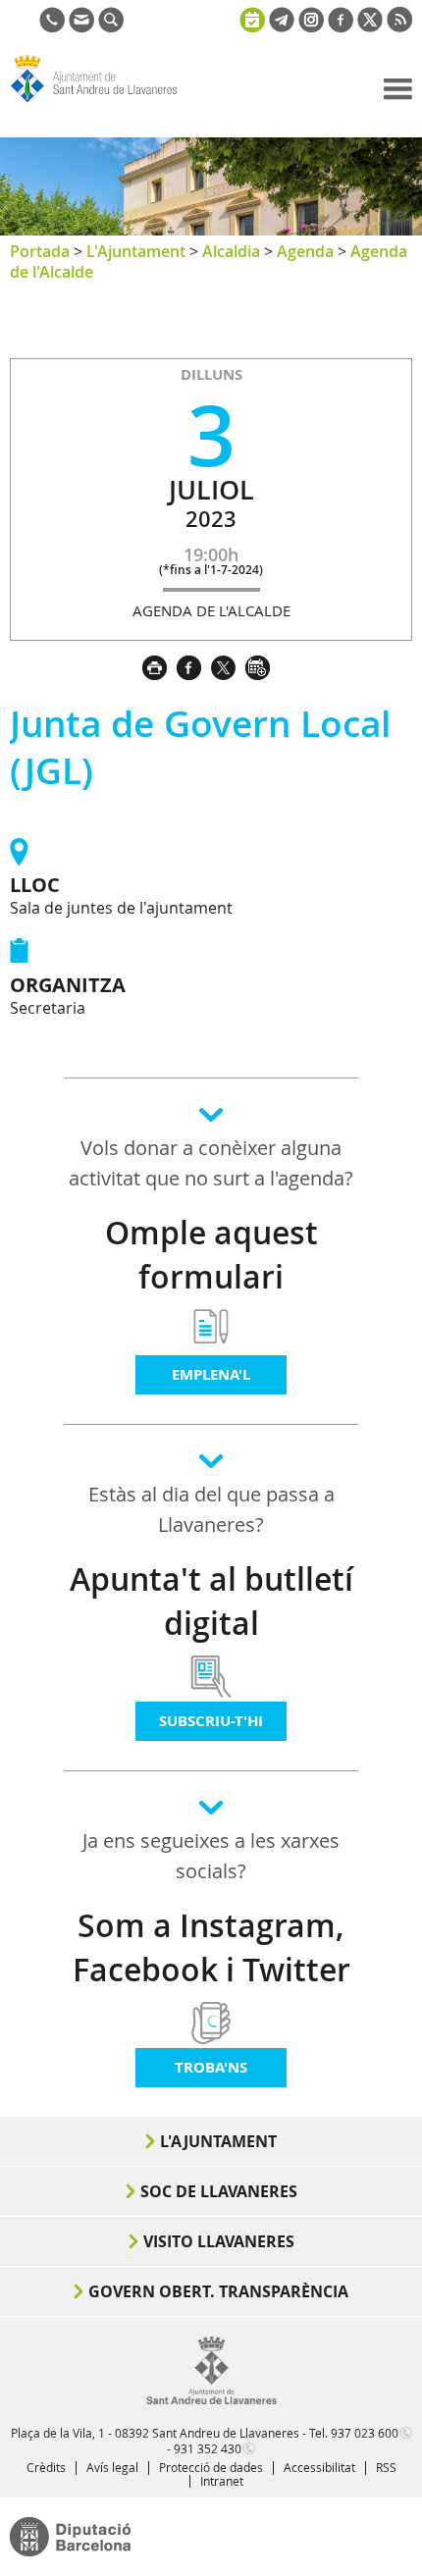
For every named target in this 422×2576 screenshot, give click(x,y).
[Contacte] (81, 26)
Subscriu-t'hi (211, 1721)
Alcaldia (231, 251)
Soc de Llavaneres (219, 2191)
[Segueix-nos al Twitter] (370, 26)
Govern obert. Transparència (218, 2291)
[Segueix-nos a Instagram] (311, 26)
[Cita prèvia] (252, 18)
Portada (40, 251)
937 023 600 (365, 2433)
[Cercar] (111, 26)
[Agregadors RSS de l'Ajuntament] (399, 26)
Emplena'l (211, 1374)
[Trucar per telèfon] (52, 26)
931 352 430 (208, 2448)
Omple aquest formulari (211, 1255)
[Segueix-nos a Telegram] (282, 26)
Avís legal (112, 2467)
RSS (386, 2467)
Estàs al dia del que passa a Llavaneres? (211, 1509)
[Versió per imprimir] (159, 665)
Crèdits (46, 2467)
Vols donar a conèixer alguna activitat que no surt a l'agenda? (211, 1163)
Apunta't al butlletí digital (211, 1601)
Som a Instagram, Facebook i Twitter (211, 1947)
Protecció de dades (211, 2467)
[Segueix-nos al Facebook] (341, 26)
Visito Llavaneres (219, 2241)
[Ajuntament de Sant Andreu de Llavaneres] (211, 2400)
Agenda (305, 251)
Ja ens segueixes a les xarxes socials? (211, 1856)
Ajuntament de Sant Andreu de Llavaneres (104, 102)
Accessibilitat (319, 2467)
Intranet (222, 2481)
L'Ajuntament (136, 251)
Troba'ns (211, 2067)
